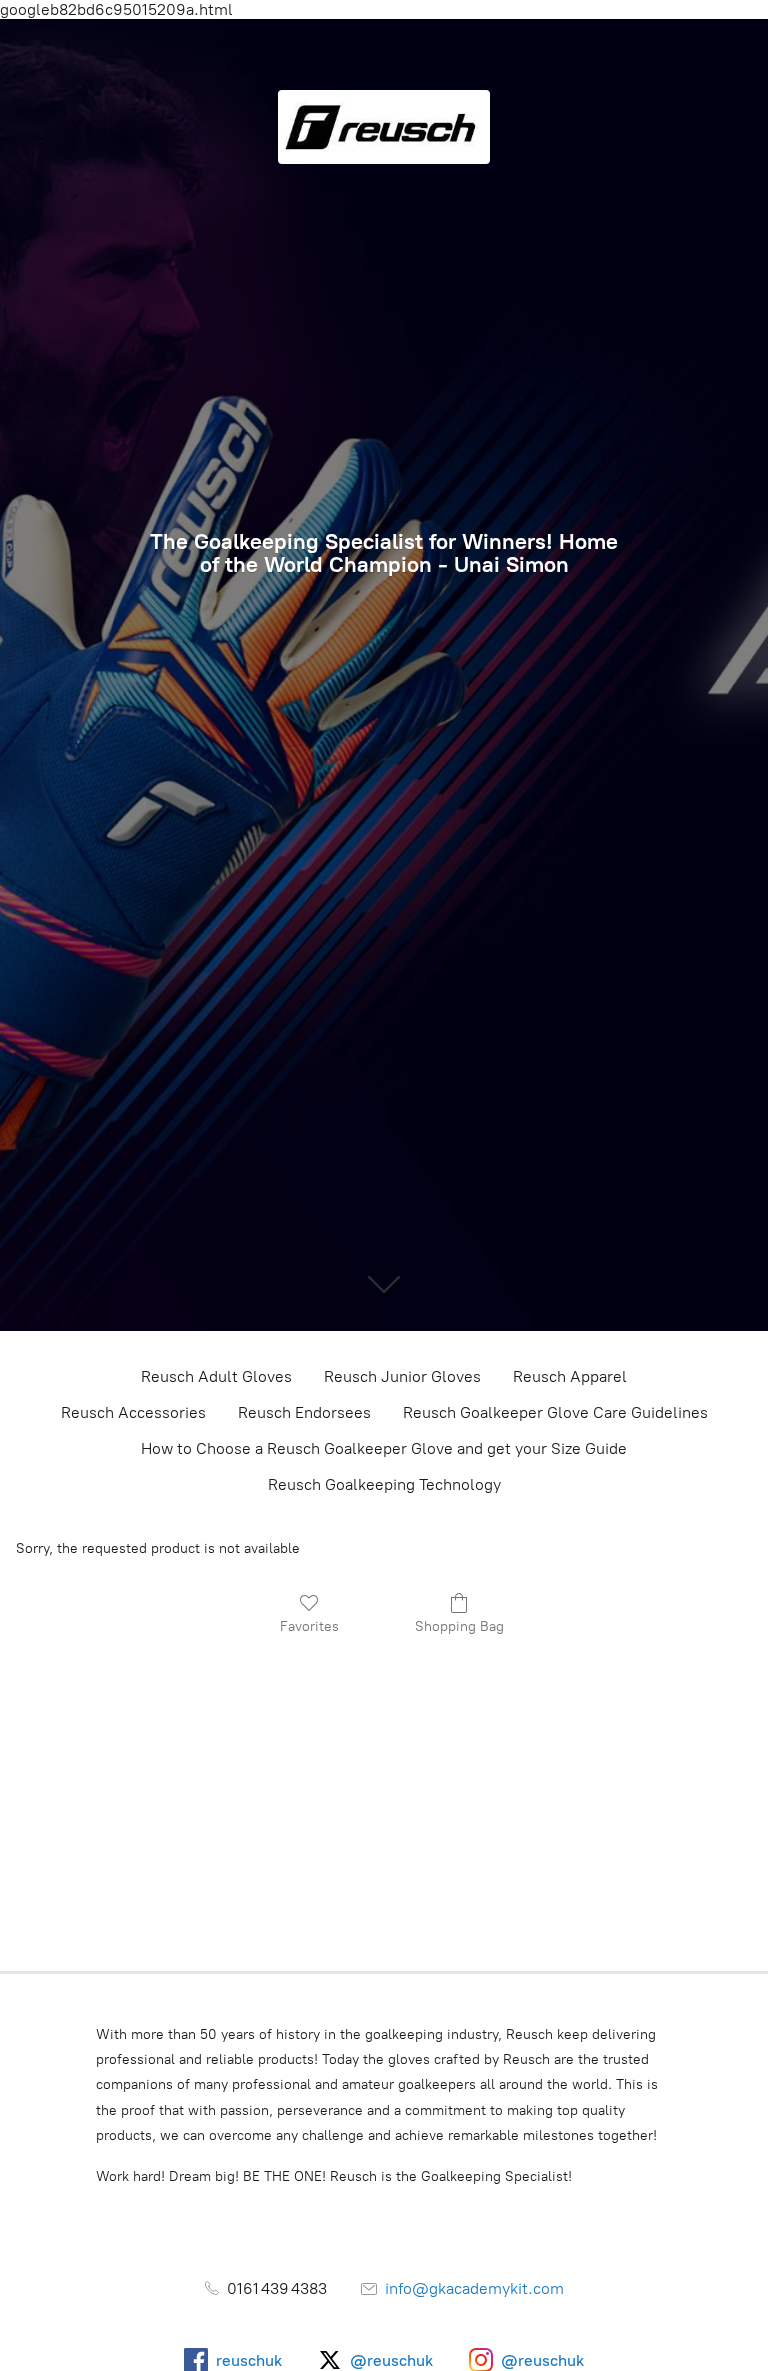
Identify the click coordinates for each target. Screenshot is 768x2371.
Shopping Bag (459, 1626)
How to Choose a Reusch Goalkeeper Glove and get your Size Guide (384, 1448)
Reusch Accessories (133, 1412)
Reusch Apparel (570, 1376)
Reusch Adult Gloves (216, 1376)
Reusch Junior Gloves (402, 1376)
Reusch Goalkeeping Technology (384, 1484)
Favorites (309, 1626)
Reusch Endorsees (304, 1412)
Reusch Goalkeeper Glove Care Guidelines (555, 1412)
